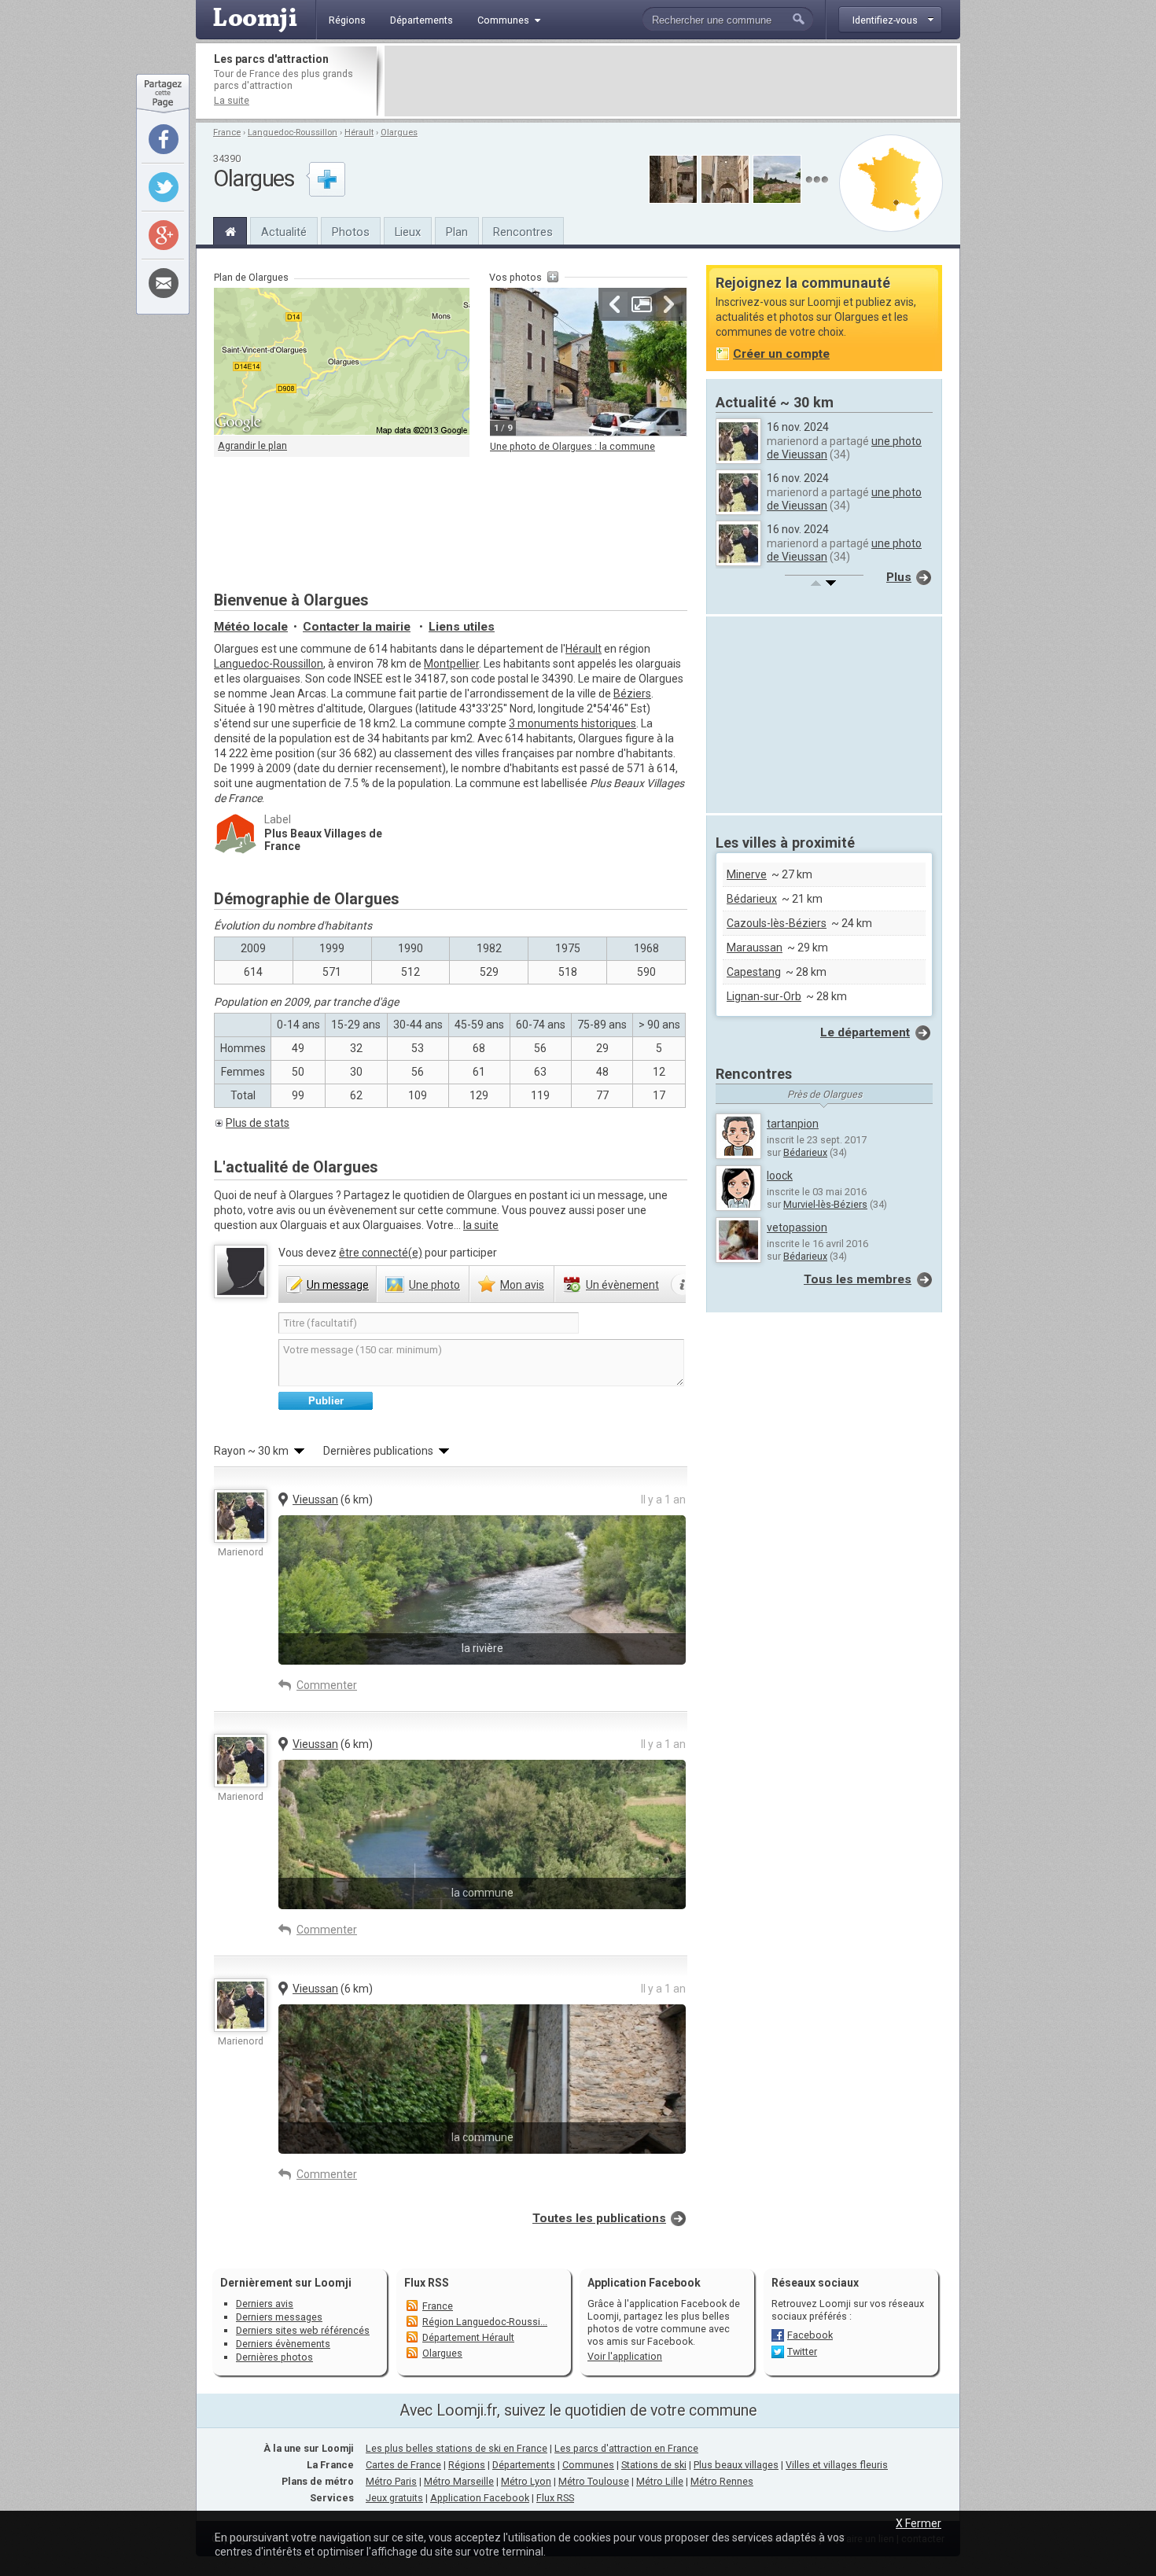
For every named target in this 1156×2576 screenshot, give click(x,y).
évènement (622, 1285)
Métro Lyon (526, 2481)
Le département (865, 1032)
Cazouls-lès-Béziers (777, 923)
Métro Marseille (459, 2481)
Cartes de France (403, 2465)
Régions (467, 2465)
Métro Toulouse (594, 2481)
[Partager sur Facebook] (164, 139)
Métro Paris (391, 2481)
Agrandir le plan (252, 445)
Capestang (754, 972)
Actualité (284, 232)
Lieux (408, 232)
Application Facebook (480, 2498)
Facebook (810, 2335)
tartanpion (793, 1124)
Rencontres (523, 232)
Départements (524, 2465)
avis (522, 1285)
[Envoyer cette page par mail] (164, 283)
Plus (899, 577)
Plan (457, 232)
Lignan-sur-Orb (764, 996)
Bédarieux (752, 899)
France (227, 132)
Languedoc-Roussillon (293, 132)
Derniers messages (279, 2317)
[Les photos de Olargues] (817, 180)
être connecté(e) (381, 1253)
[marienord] (241, 1516)
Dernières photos (274, 2357)
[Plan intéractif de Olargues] (342, 362)
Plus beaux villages (736, 2465)
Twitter (802, 2352)
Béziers (632, 694)
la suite (481, 1225)
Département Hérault (468, 2337)
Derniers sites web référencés (303, 2330)
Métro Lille (660, 2481)
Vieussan (315, 1500)
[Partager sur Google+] (164, 235)
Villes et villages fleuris (837, 2465)
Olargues (399, 132)
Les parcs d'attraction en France (626, 2448)
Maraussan (755, 948)
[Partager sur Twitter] (164, 187)
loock (780, 1176)
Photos (351, 232)
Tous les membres (858, 1279)
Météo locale (251, 627)
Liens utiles (462, 627)
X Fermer (919, 2523)
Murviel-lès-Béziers (825, 1204)
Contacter (357, 627)
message (338, 1285)
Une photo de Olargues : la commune (572, 446)
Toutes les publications (599, 2218)
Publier (326, 1401)
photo (434, 1285)
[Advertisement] (671, 81)
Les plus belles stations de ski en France (457, 2448)
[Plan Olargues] (891, 183)
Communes (588, 2465)
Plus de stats (258, 1123)
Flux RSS (427, 2283)
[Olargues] (230, 230)
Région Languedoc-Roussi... (485, 2322)
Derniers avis (265, 2304)
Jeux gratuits (394, 2498)
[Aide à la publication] (683, 1285)
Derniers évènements (283, 2344)
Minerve (747, 874)
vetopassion (797, 1227)
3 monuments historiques (572, 723)
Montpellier (451, 664)
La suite (232, 100)
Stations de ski (654, 2465)
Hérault (359, 132)
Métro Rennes (722, 2481)
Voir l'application (625, 2356)
